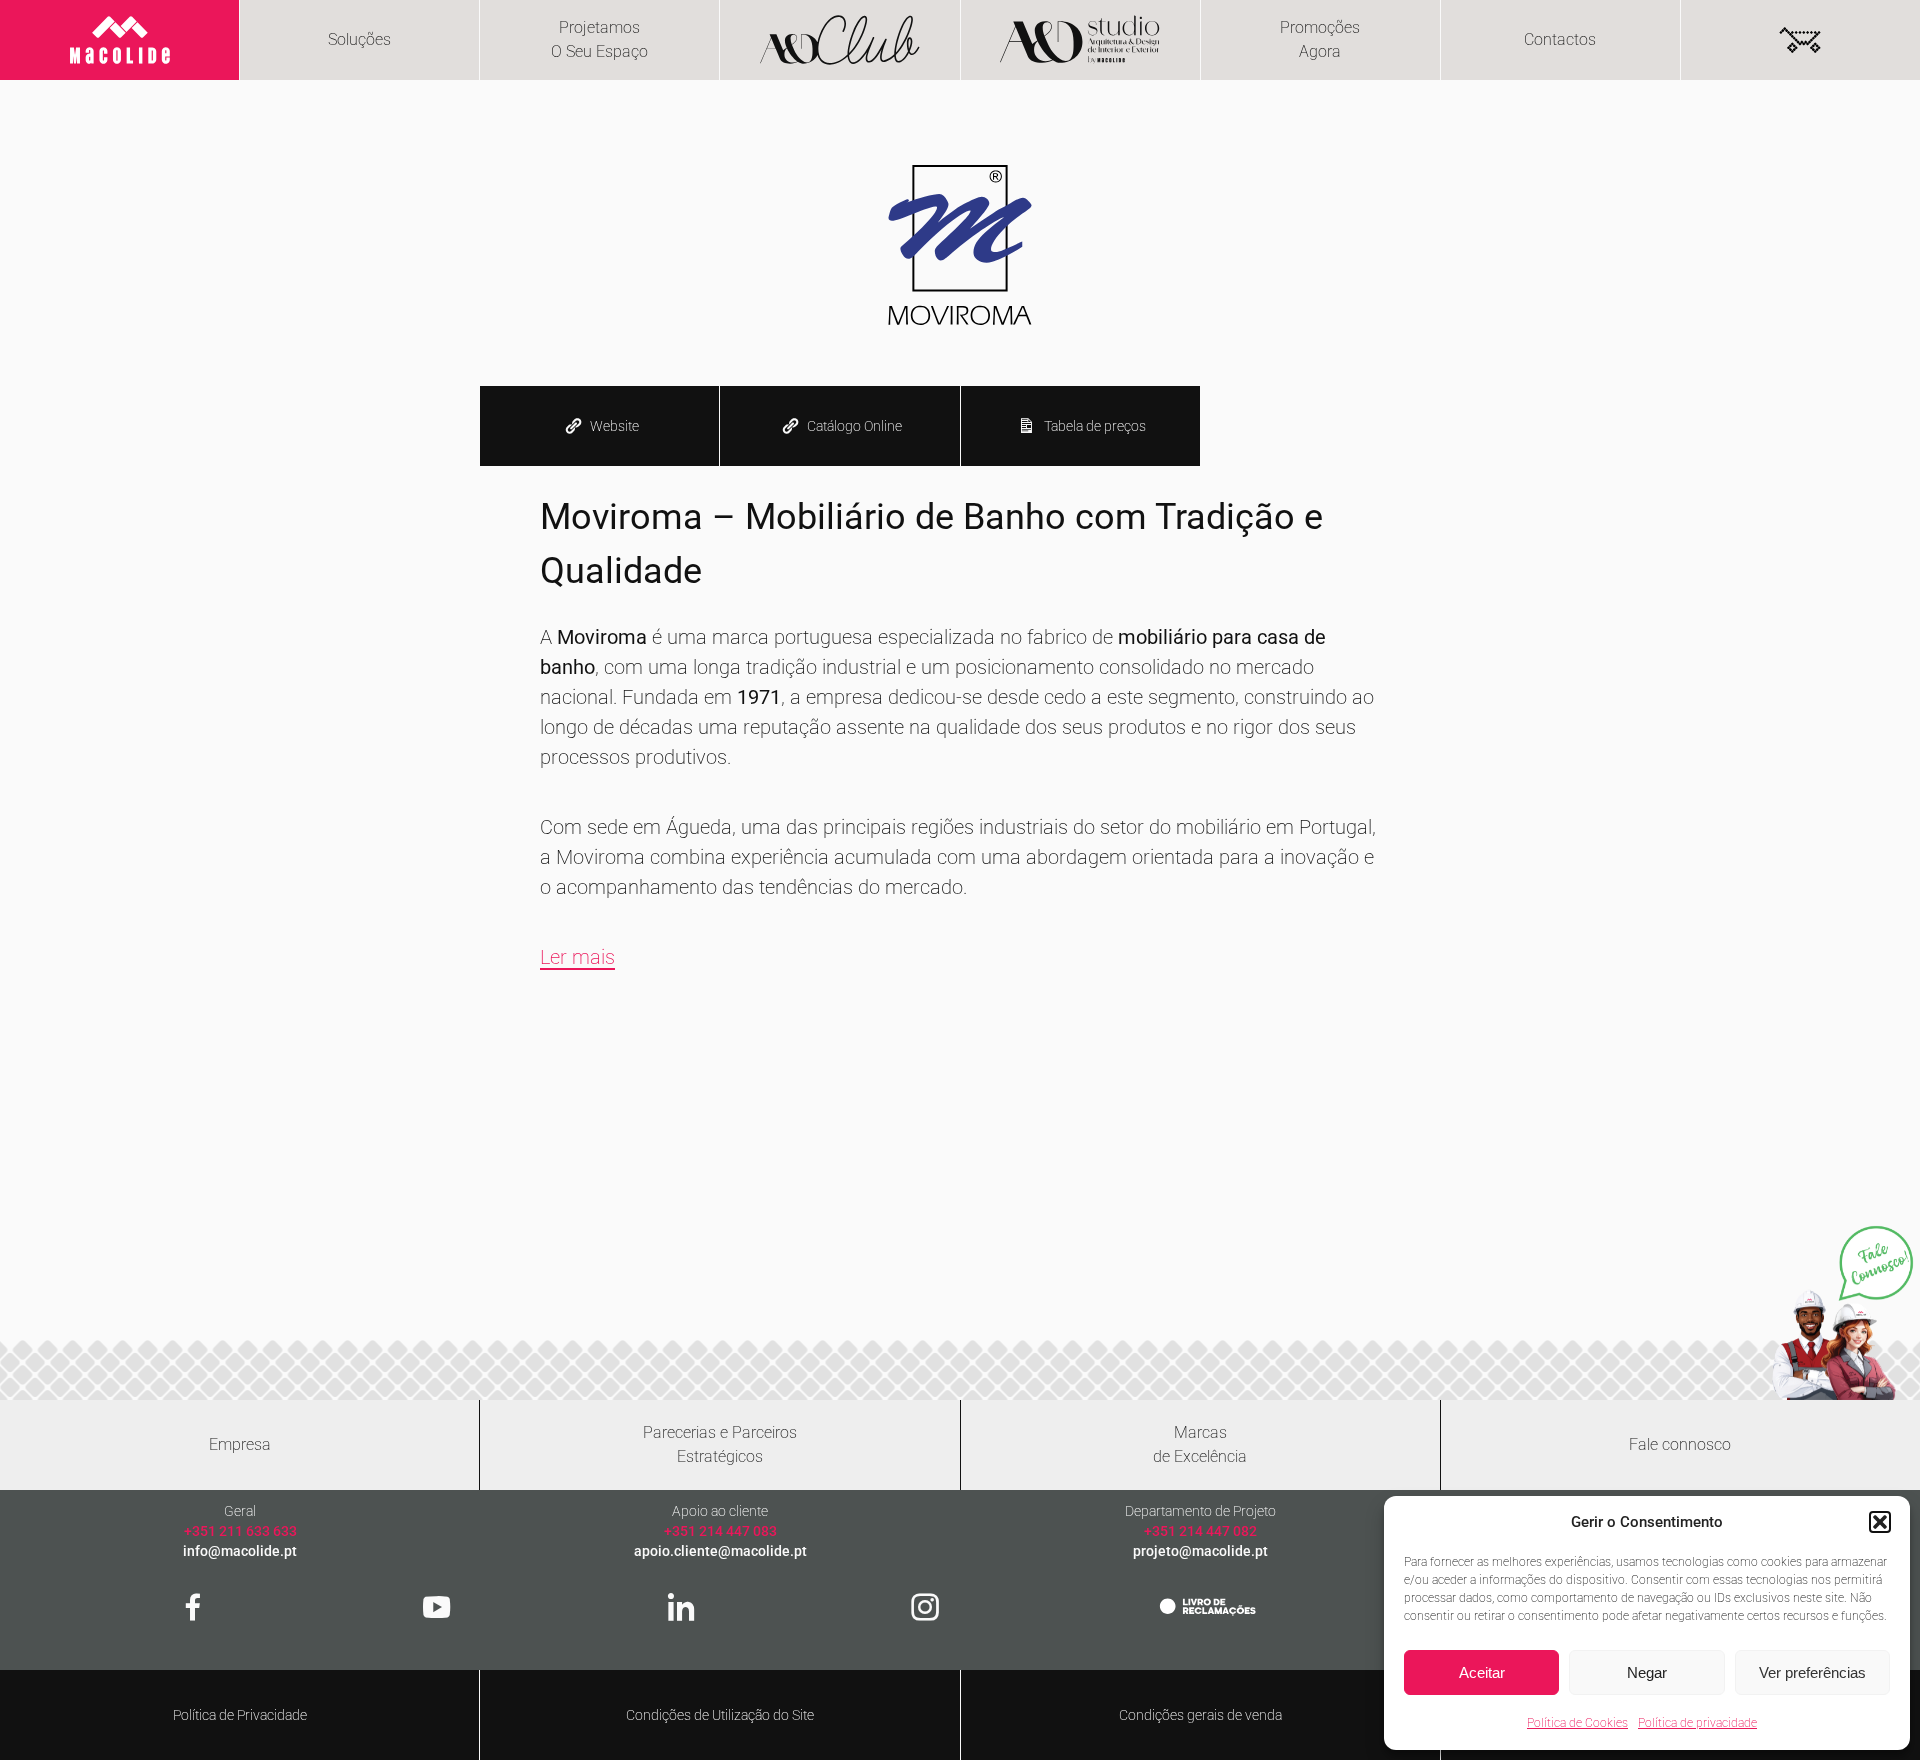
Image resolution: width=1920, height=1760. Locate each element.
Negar (1647, 1672)
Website (614, 426)
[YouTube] (437, 1607)
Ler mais (577, 957)
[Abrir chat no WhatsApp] (1842, 1312)
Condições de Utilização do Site (720, 1715)
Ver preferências (1812, 1672)
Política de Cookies (1577, 1723)
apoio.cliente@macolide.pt (720, 1551)
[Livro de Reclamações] (1208, 1605)
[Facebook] (193, 1607)
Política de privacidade (1697, 1723)
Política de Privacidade (240, 1715)
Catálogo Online (854, 426)
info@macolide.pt (240, 1551)
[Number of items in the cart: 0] (1800, 40)
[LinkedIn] (681, 1607)
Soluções (359, 39)
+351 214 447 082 (1200, 1531)
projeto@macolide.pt (1200, 1551)
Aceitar (1482, 1672)
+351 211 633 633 (240, 1531)
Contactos (1560, 39)
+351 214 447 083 (720, 1531)
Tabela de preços (1095, 426)
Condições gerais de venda (1200, 1715)
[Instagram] (925, 1607)
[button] (1880, 1522)
